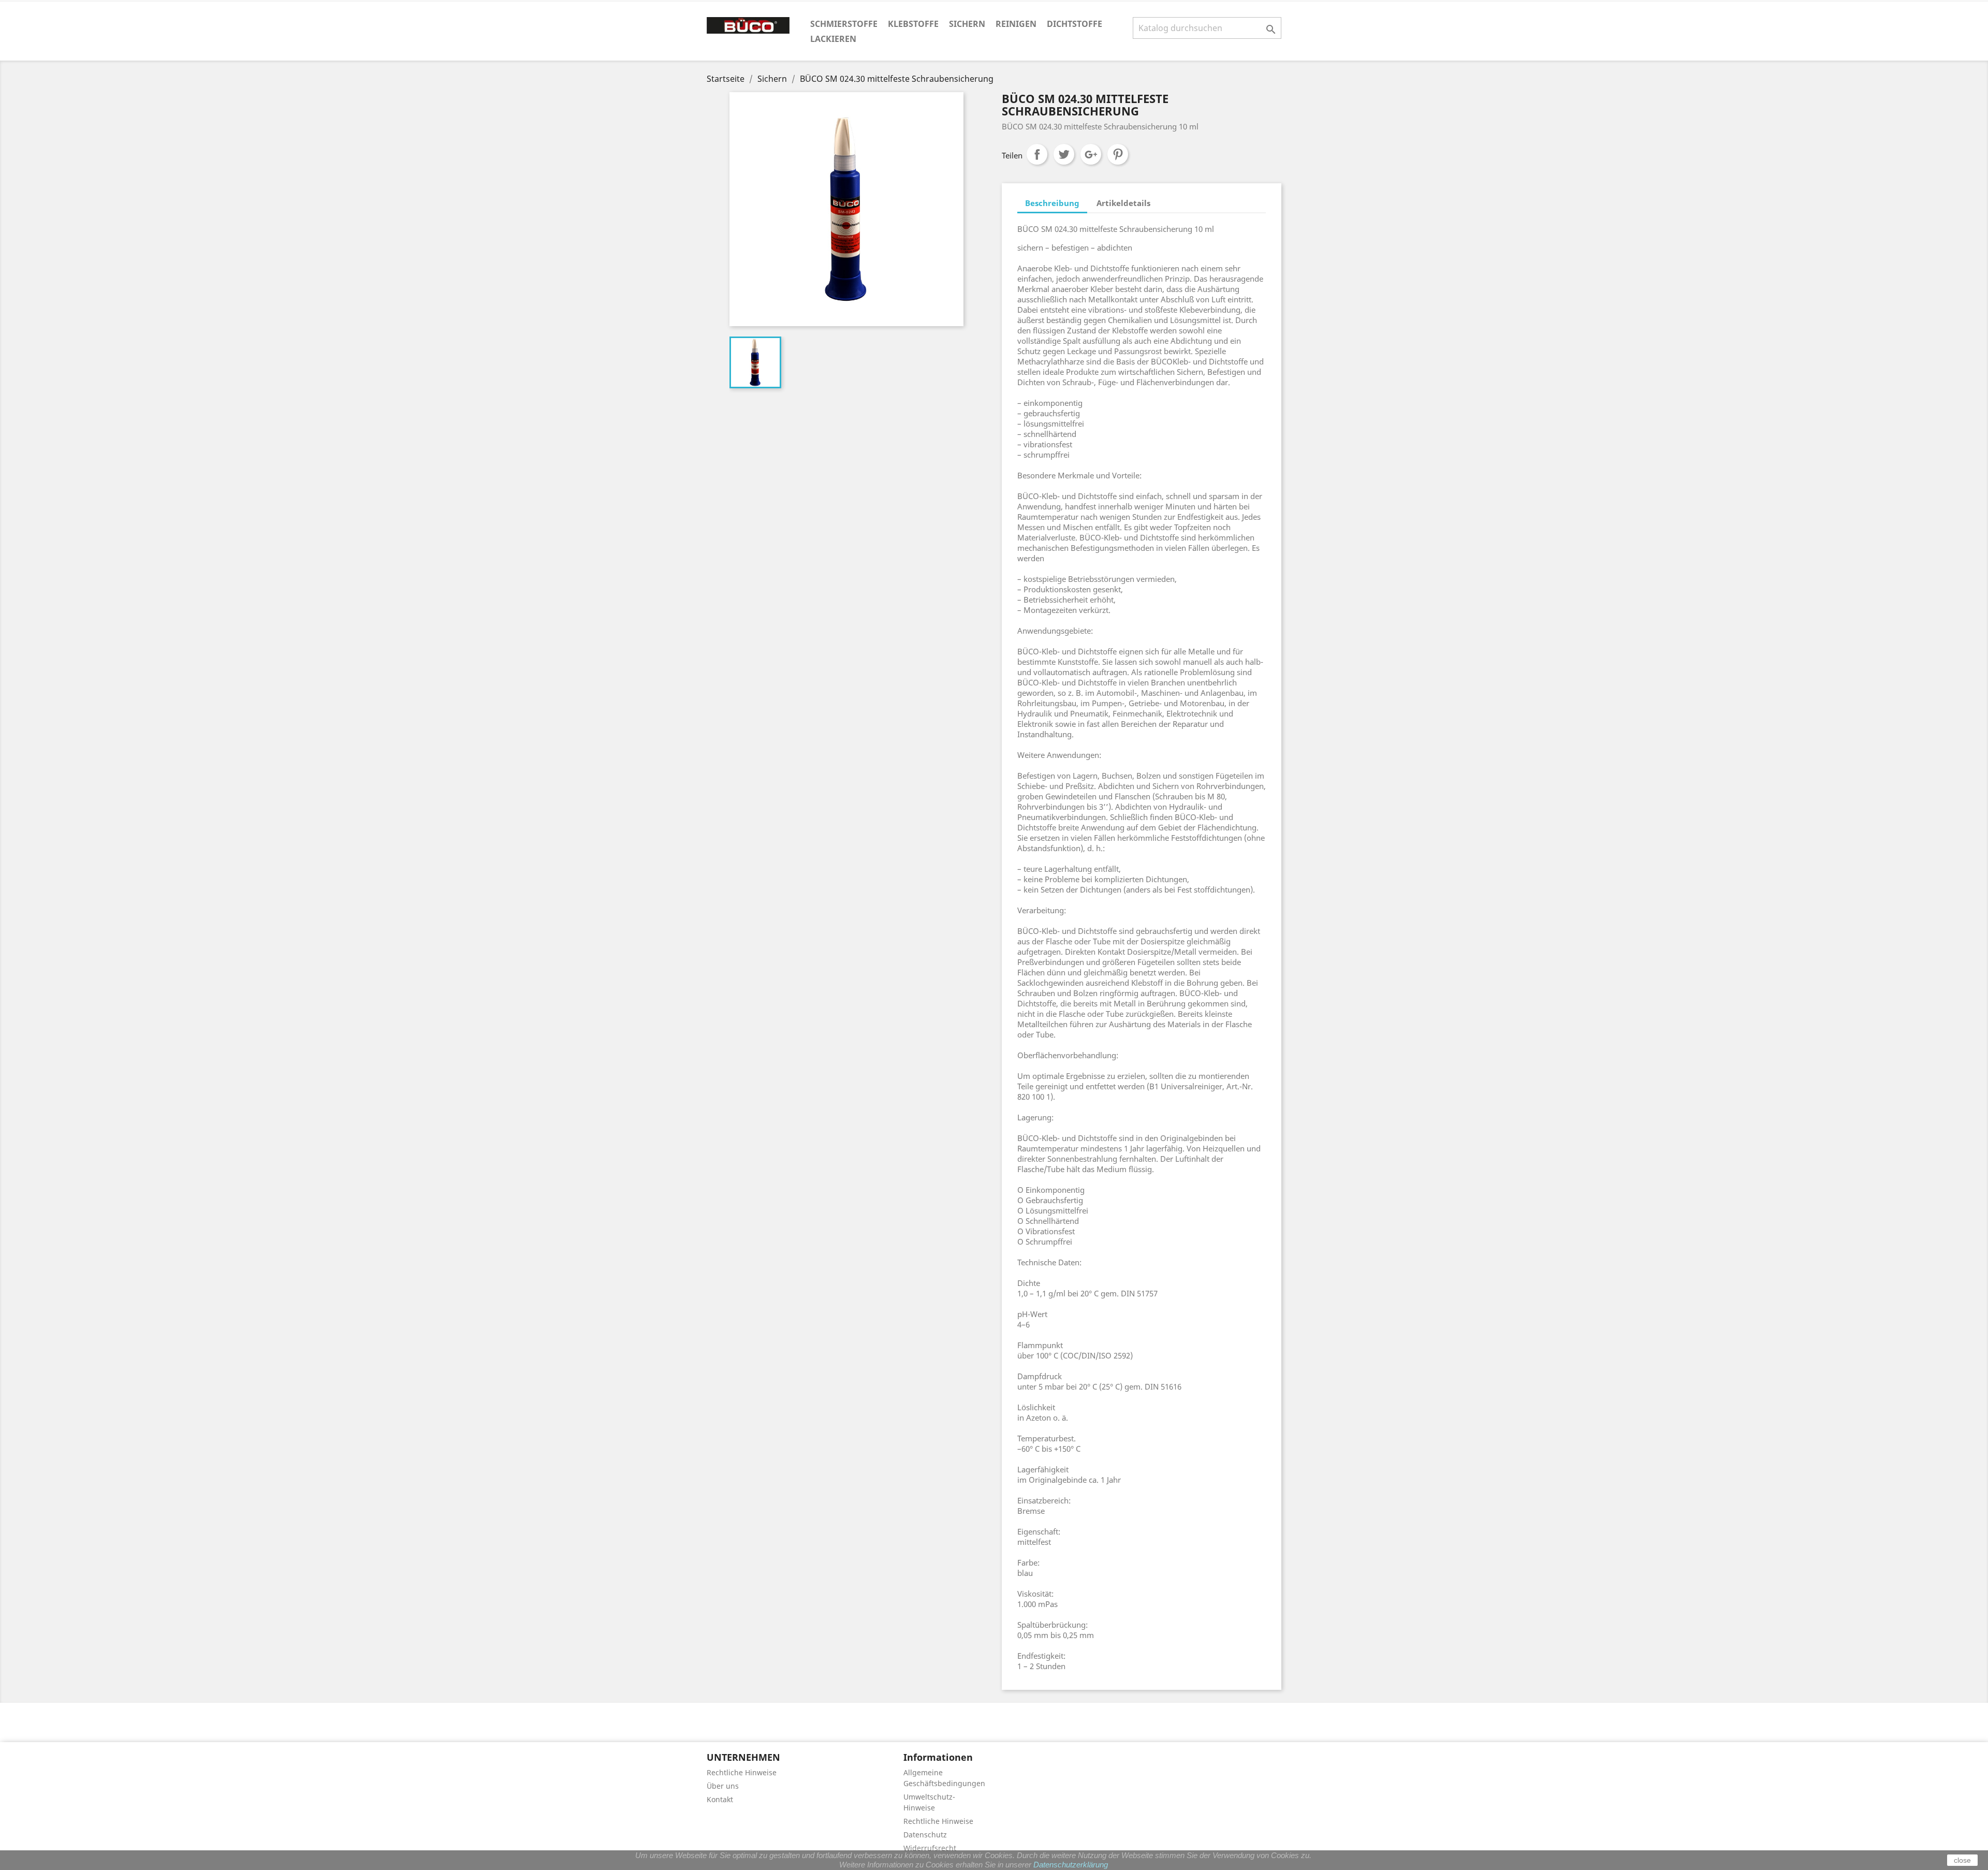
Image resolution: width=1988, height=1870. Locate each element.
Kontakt (720, 1799)
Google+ (1091, 154)
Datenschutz (925, 1835)
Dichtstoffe (1075, 24)
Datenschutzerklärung (1071, 1865)
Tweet (1064, 154)
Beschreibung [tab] (1052, 203)
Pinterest (1118, 154)
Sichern (967, 24)
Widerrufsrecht (930, 1848)
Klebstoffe (913, 24)
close (1962, 1860)
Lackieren (833, 39)
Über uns (723, 1786)
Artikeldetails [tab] (1123, 203)
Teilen (1037, 154)
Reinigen (1016, 24)
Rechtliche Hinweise (742, 1772)
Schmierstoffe (844, 24)
